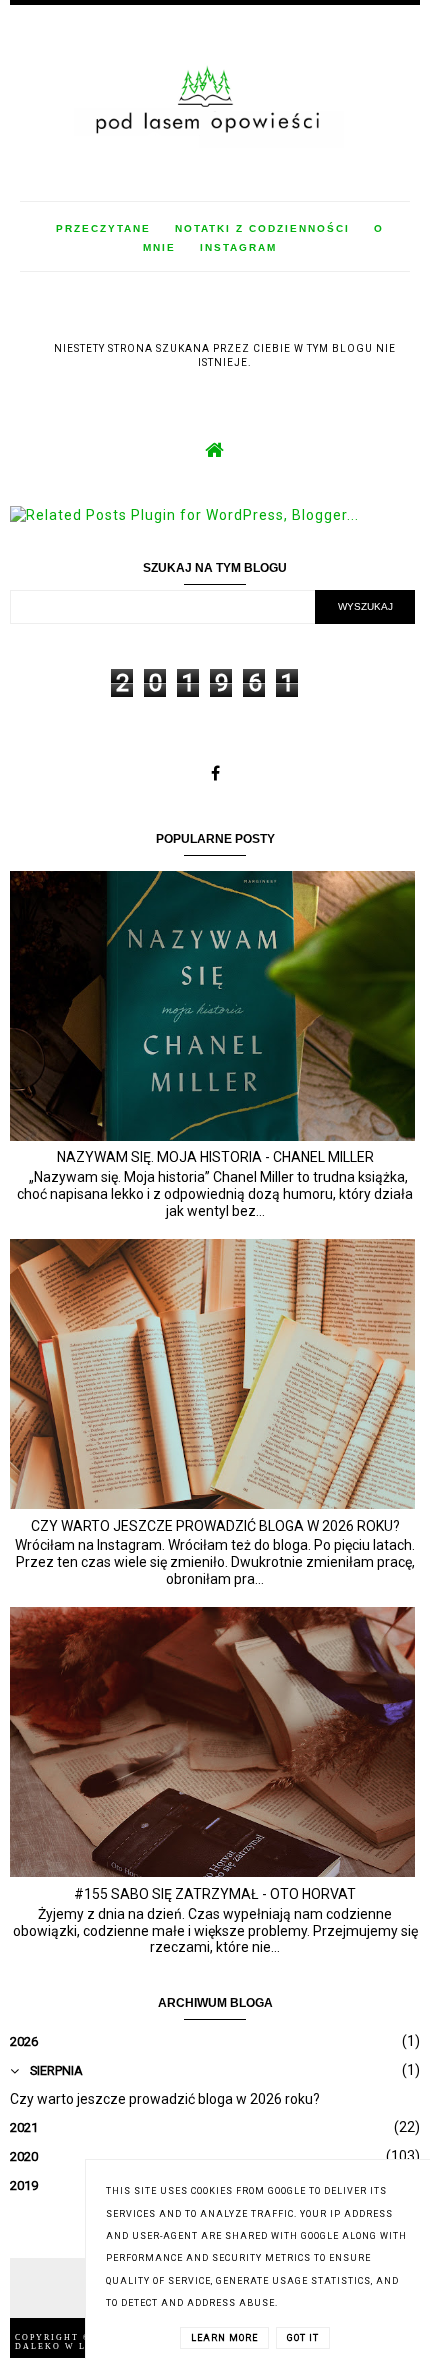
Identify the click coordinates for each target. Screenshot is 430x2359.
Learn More (224, 2338)
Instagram (238, 247)
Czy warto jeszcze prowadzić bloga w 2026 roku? (215, 1526)
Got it (303, 2338)
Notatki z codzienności (262, 228)
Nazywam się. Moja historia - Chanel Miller (215, 1157)
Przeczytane (103, 228)
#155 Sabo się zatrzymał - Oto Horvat (215, 1894)
